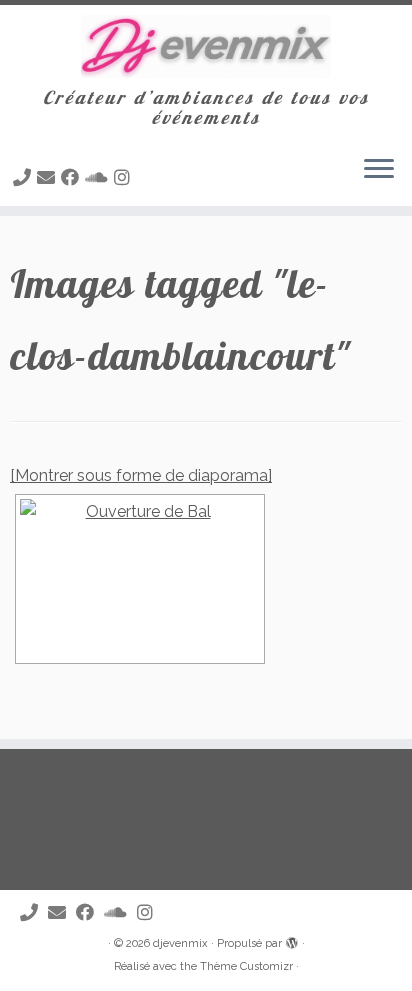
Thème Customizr (246, 966)
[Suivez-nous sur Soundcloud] (99, 177)
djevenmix (180, 943)
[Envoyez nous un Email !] (49, 177)
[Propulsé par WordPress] (292, 940)
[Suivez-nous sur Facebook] (73, 177)
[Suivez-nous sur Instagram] (125, 177)
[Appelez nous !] (25, 177)
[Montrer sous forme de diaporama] (141, 475)
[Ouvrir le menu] (379, 170)
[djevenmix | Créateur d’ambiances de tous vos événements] (206, 46)
